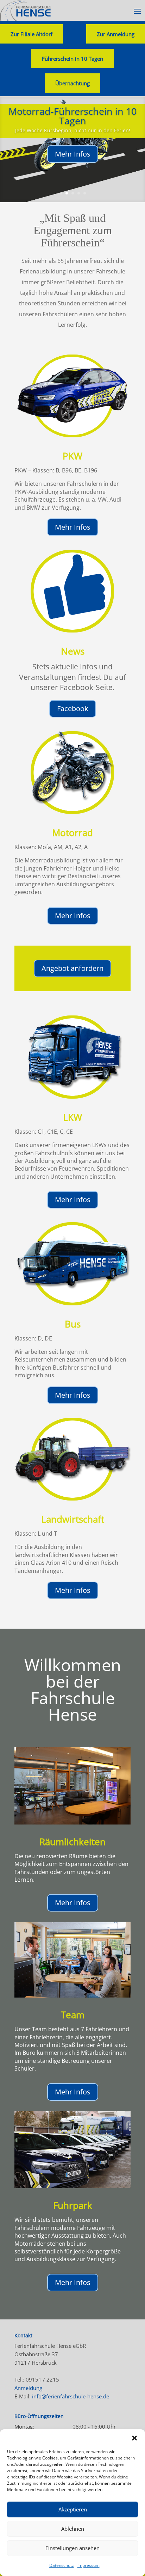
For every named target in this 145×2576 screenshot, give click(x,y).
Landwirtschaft (73, 1519)
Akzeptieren (73, 2509)
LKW (72, 1117)
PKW (72, 456)
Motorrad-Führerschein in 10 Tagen (72, 116)
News (73, 651)
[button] (134, 2438)
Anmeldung (28, 2388)
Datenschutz (62, 2565)
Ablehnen (73, 2529)
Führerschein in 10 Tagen (72, 59)
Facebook (73, 708)
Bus (73, 1324)
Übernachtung (72, 83)
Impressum (89, 2565)
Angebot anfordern (72, 968)
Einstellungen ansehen (72, 2548)
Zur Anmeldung (116, 34)
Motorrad (72, 833)
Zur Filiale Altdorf (31, 34)
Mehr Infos (73, 154)
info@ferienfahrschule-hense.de (71, 2396)
